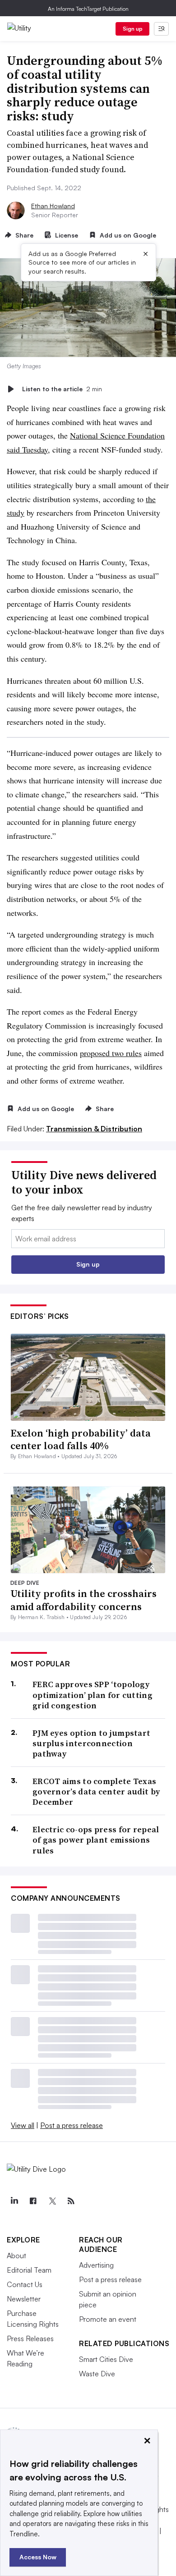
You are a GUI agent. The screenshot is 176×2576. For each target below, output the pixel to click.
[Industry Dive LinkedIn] (14, 2201)
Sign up (133, 29)
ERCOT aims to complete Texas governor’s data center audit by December (96, 1792)
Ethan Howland (53, 206)
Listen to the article (62, 389)
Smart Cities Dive (106, 2359)
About (16, 2256)
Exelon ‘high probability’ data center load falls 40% (81, 1439)
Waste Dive (97, 2374)
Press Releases (30, 2338)
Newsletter (24, 2299)
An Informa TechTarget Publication (88, 9)
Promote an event (108, 2319)
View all (23, 2125)
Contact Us (25, 2284)
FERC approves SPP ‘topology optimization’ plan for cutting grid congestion (93, 1695)
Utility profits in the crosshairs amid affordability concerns (83, 1600)
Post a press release (72, 2125)
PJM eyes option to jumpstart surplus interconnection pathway (91, 1743)
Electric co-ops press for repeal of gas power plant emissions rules (96, 1840)
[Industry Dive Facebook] (33, 2201)
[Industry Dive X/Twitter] (52, 2201)
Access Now (38, 2557)
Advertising (96, 2265)
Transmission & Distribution (94, 1129)
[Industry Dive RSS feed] (71, 2201)
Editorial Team (29, 2270)
